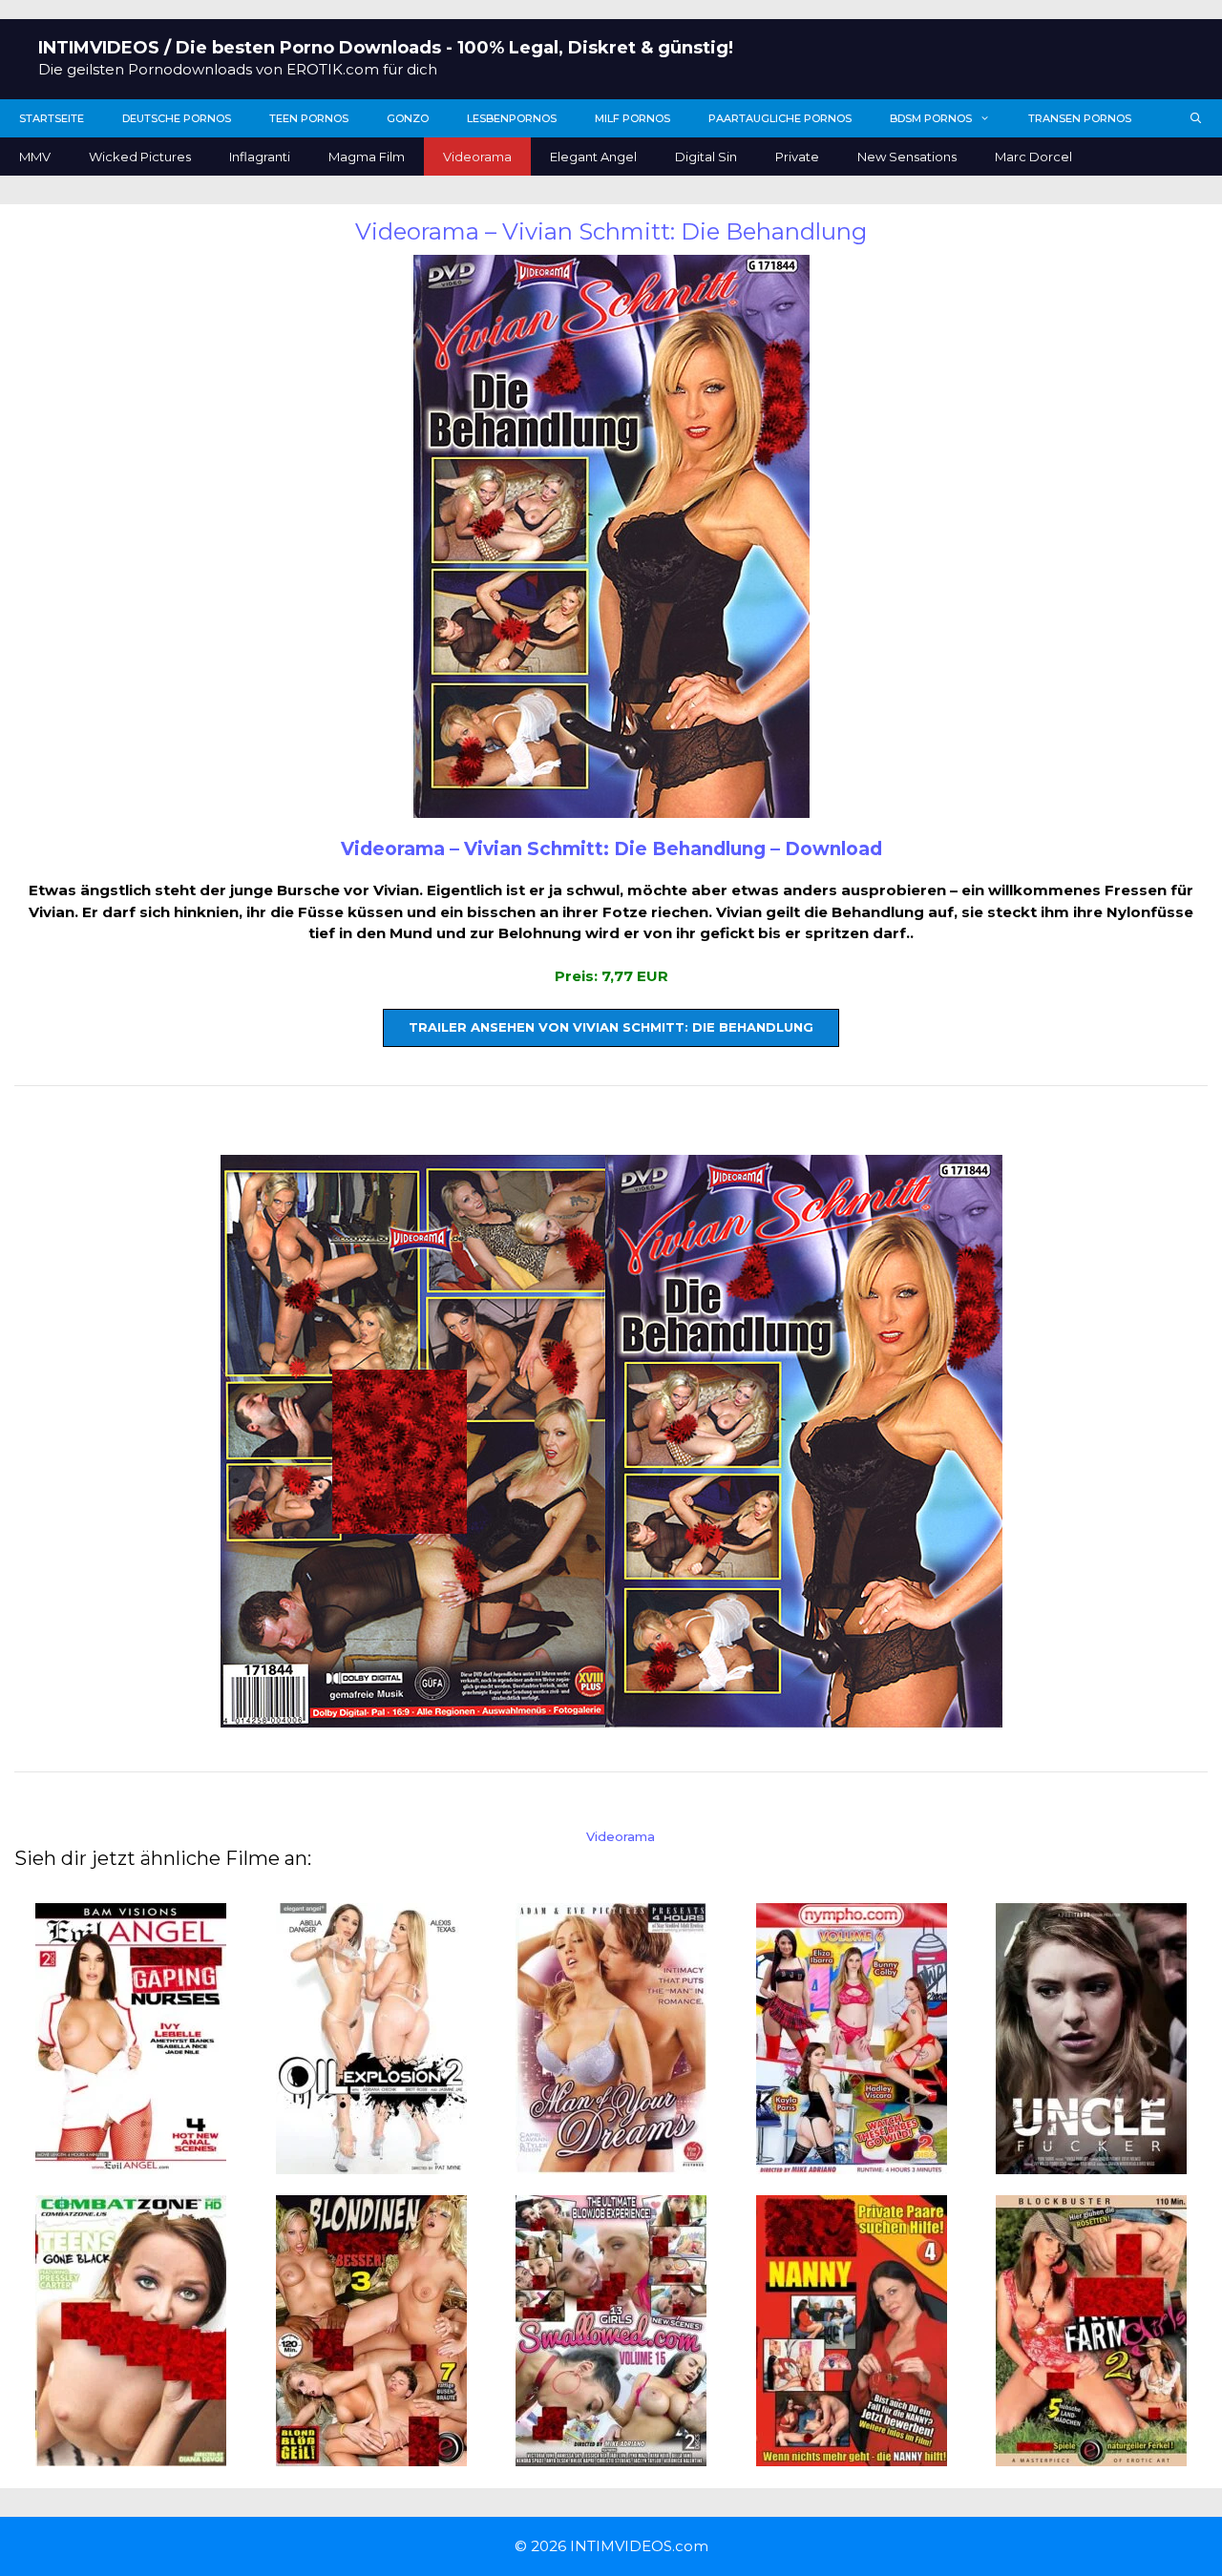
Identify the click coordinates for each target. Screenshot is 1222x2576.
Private (797, 157)
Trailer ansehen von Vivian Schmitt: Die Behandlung (611, 1027)
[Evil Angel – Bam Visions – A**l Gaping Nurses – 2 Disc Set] (131, 2162)
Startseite (52, 118)
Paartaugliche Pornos (780, 118)
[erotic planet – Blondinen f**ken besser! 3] (371, 2455)
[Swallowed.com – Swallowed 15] (611, 2455)
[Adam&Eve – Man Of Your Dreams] (611, 2162)
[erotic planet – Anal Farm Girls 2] (1091, 2455)
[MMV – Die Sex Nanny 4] (852, 2455)
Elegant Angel (593, 157)
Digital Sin (706, 157)
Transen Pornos (1080, 118)
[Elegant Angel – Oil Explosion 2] (371, 2162)
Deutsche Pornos (177, 118)
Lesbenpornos (512, 118)
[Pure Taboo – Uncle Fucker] (1091, 2162)
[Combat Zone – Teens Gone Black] (131, 2455)
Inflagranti (260, 157)
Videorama (477, 157)
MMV (35, 157)
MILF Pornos (632, 118)
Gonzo (408, 118)
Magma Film (367, 157)
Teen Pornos (309, 118)
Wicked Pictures (140, 157)
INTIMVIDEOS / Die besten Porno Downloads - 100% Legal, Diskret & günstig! (386, 48)
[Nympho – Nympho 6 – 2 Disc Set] (852, 2162)
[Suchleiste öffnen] (1196, 118)
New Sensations (907, 157)
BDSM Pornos (931, 118)
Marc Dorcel (1033, 157)
